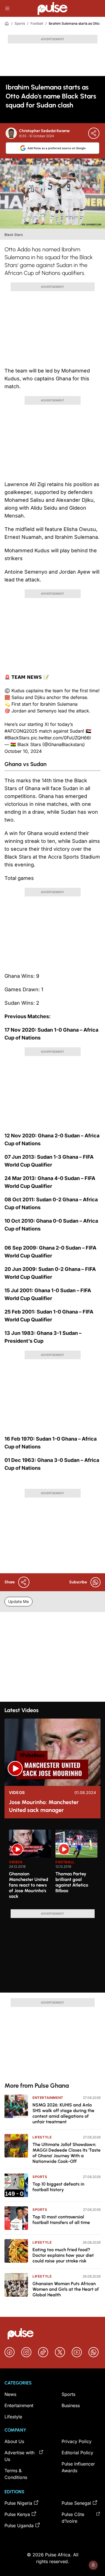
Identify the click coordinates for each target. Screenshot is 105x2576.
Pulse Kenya (17, 2514)
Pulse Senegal (76, 2503)
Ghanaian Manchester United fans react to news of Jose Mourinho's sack (29, 1885)
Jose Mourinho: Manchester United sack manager (44, 1806)
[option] (30, 1867)
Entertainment (48, 2098)
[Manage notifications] (93, 2565)
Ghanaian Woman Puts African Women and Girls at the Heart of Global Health (66, 2289)
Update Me (18, 1601)
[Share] (94, 133)
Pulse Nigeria (18, 2503)
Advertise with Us (19, 2456)
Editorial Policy (77, 2453)
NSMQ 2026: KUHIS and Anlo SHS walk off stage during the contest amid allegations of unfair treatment (63, 2113)
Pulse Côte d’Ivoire (73, 2518)
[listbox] (55, 1866)
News (10, 2394)
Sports (20, 23)
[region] (53, 1866)
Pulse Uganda (19, 2526)
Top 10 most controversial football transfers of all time (61, 2220)
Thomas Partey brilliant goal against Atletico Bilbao (72, 1882)
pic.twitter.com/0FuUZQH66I (61, 738)
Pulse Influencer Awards (78, 2467)
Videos (17, 1793)
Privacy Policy (77, 2441)
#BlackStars (17, 738)
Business (71, 2405)
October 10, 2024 (23, 751)
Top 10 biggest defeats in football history (58, 2187)
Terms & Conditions (16, 2474)
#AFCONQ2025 (21, 731)
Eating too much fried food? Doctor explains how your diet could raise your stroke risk (63, 2255)
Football (37, 23)
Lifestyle (42, 2137)
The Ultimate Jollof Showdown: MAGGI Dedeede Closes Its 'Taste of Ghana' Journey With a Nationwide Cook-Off (66, 2153)
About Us (14, 2441)
